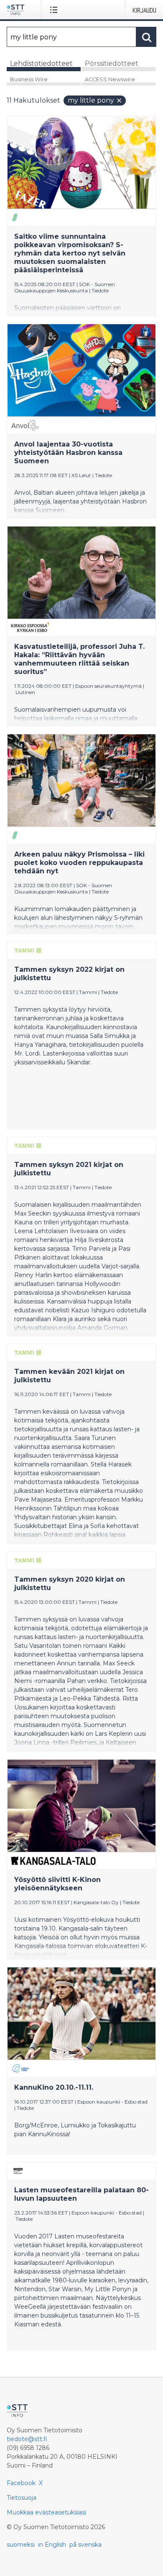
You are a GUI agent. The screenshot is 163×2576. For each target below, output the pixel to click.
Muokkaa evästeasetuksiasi (46, 2512)
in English (52, 2545)
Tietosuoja (22, 2498)
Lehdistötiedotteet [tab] (41, 63)
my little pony (91, 100)
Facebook (21, 2483)
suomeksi (21, 2545)
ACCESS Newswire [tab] (110, 79)
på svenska (85, 2545)
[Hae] (146, 37)
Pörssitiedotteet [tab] (112, 63)
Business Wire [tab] (29, 79)
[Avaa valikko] (55, 10)
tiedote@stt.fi (27, 2439)
